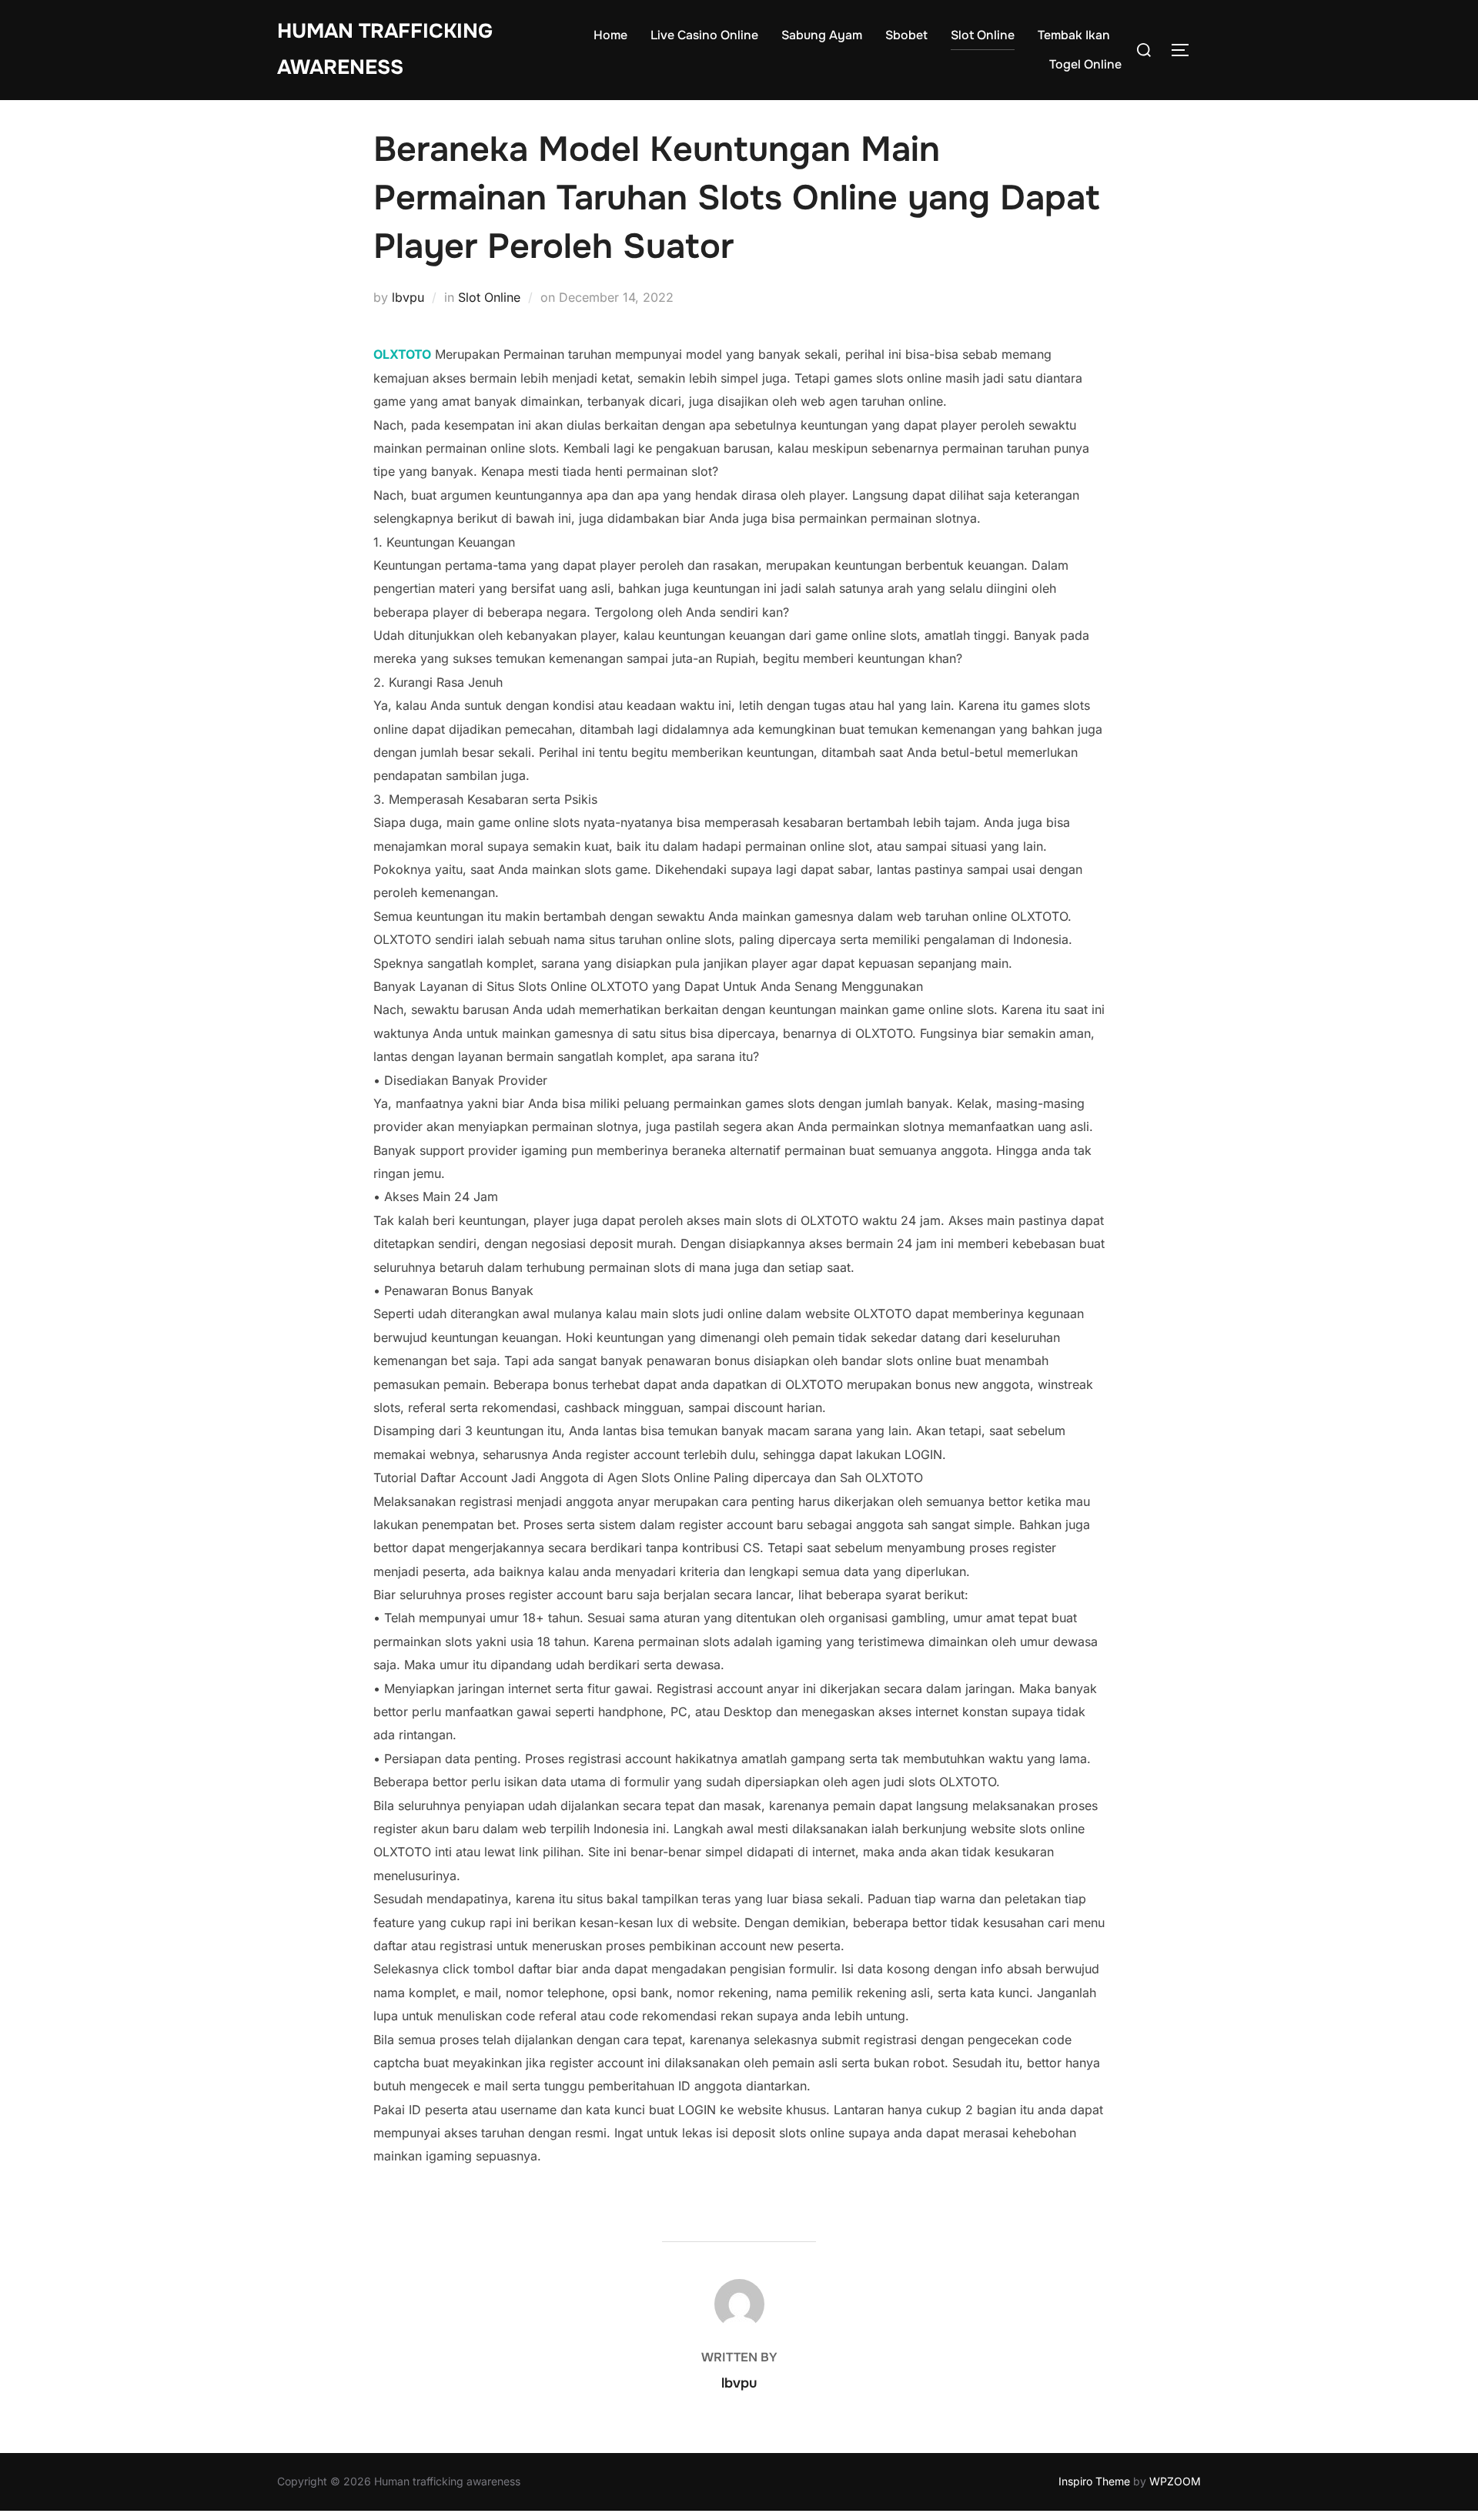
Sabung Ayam (822, 35)
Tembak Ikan (1074, 35)
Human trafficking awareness (385, 49)
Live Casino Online (704, 35)
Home (610, 35)
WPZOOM (1175, 2481)
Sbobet (906, 35)
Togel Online (1085, 64)
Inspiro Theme (1094, 2481)
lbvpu (408, 297)
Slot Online (983, 35)
